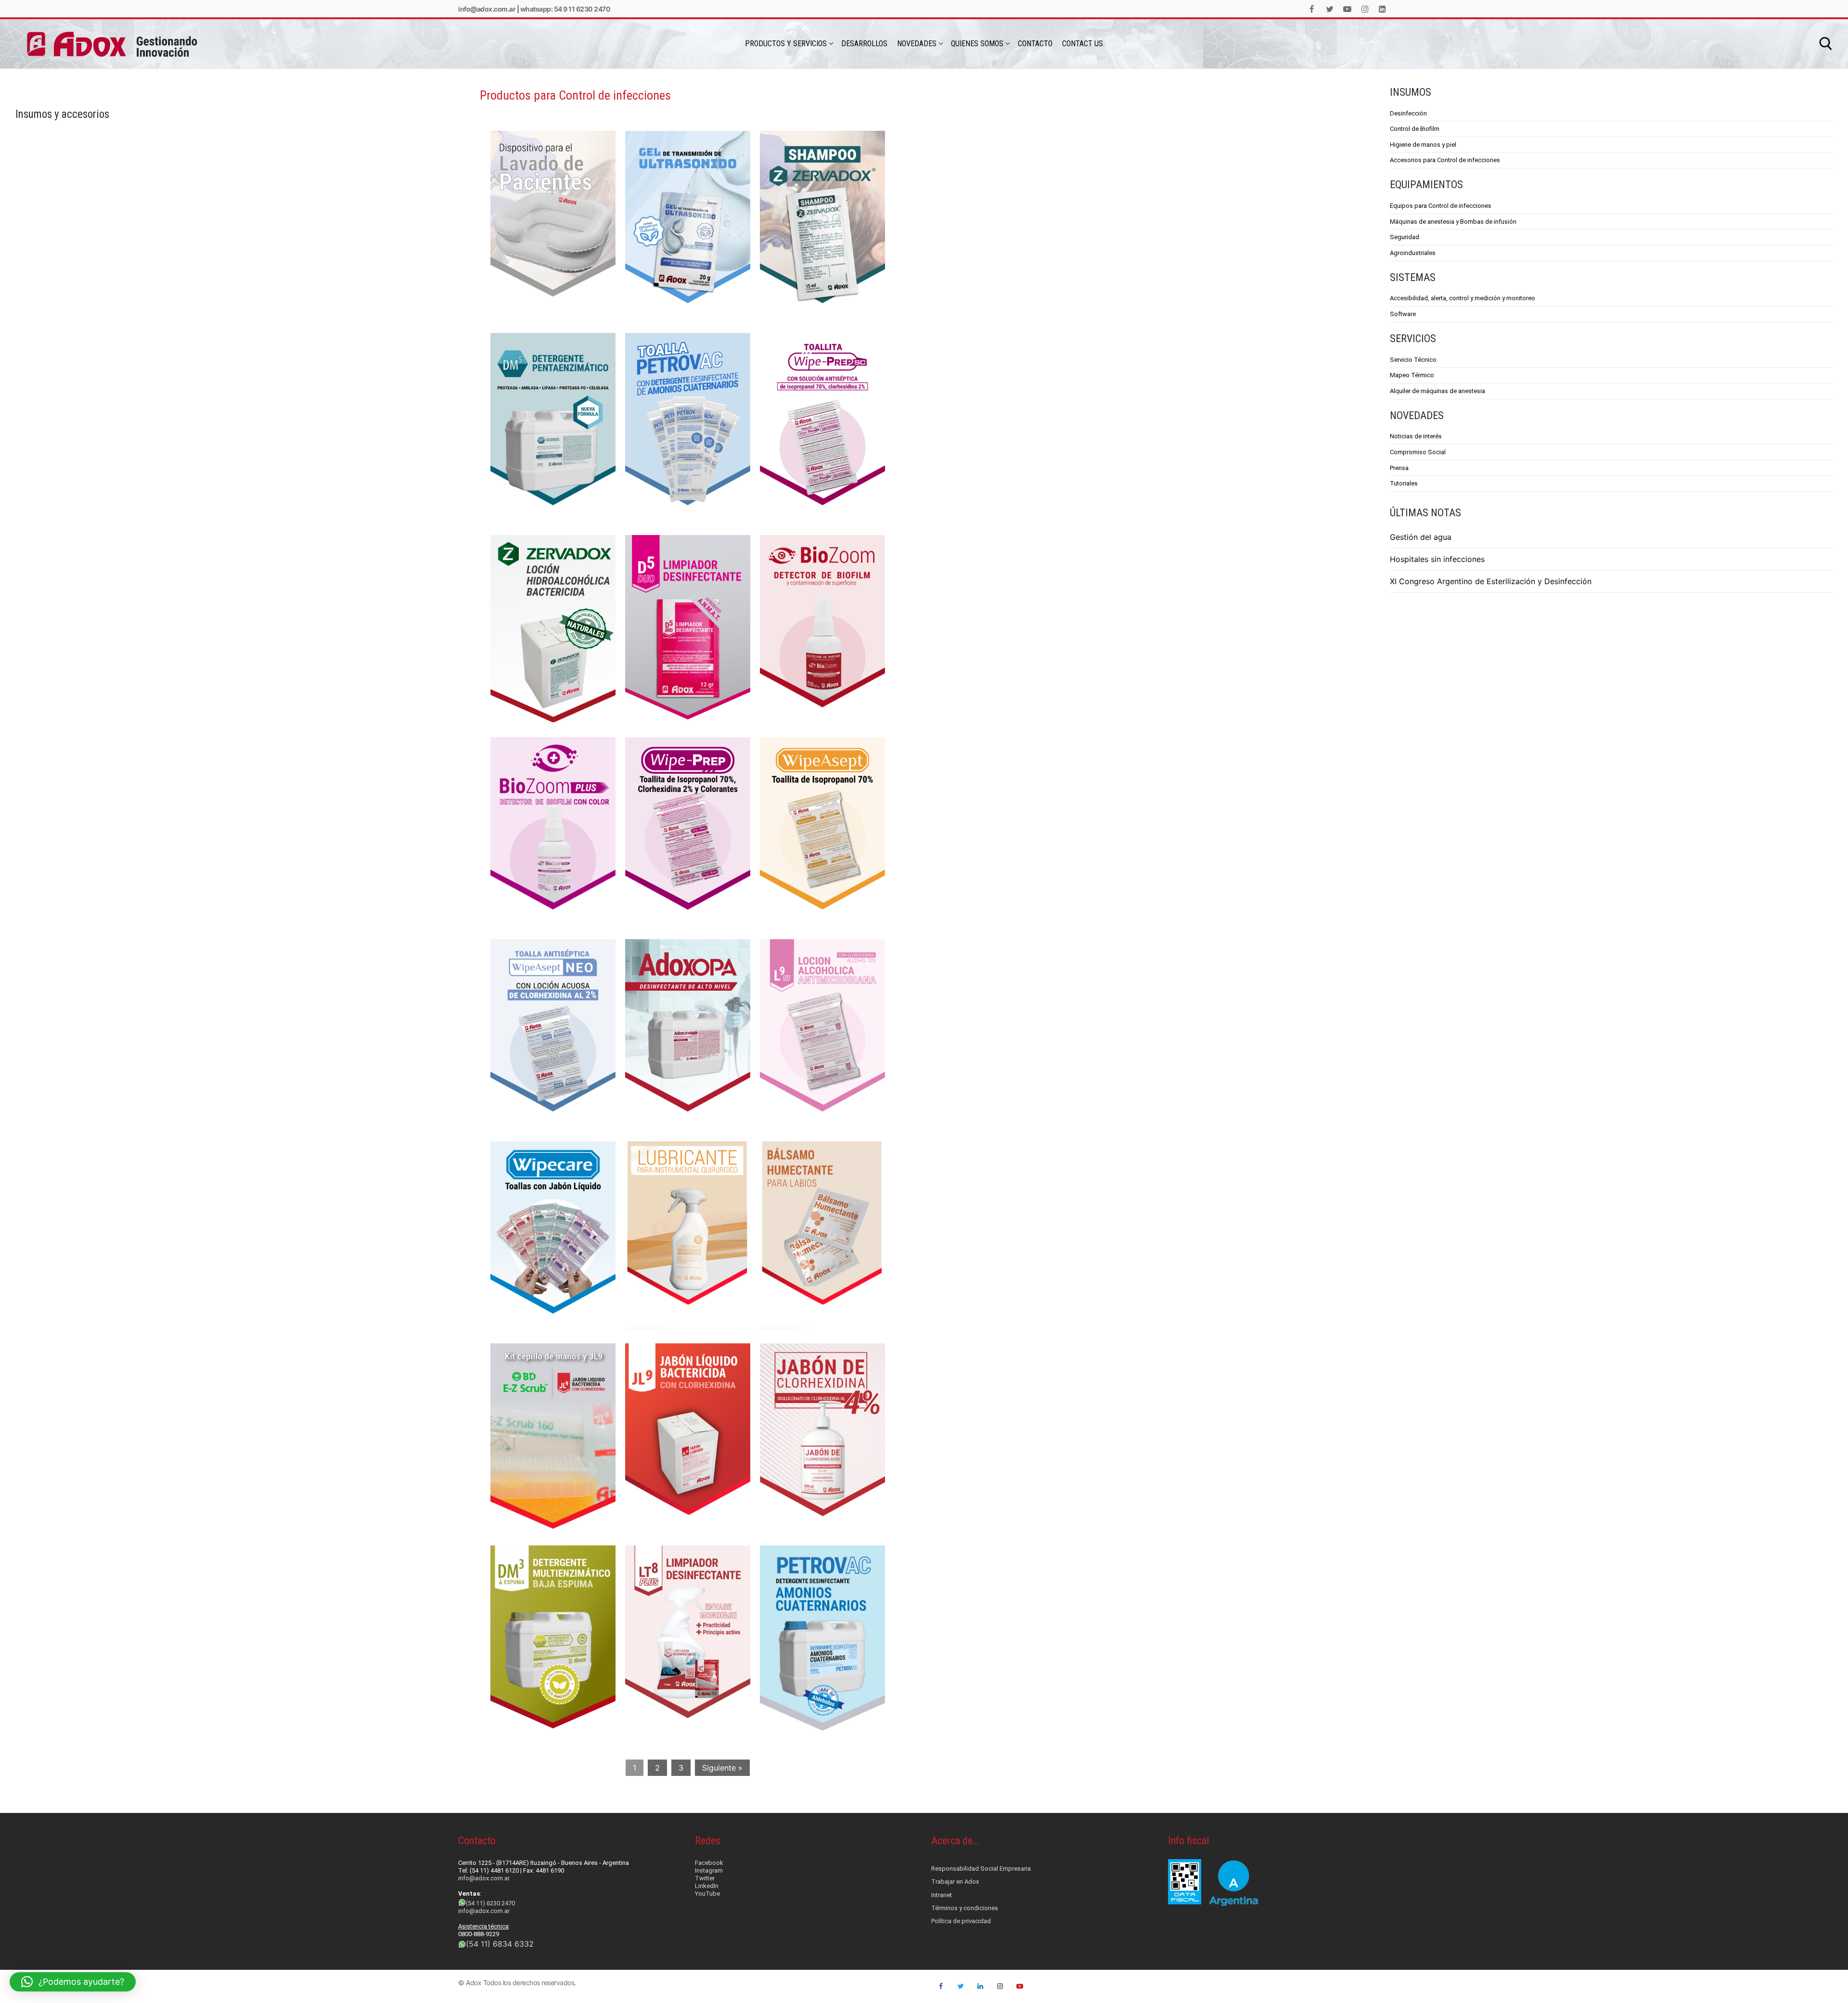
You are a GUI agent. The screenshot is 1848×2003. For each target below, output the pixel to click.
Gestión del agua (1421, 537)
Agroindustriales (1413, 253)
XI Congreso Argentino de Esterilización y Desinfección (1491, 581)
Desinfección (1408, 113)
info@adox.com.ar (487, 9)
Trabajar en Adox (955, 1882)
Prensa (1399, 468)
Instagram (709, 1870)
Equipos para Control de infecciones (1441, 206)
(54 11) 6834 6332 (500, 1944)
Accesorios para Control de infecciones (1445, 160)
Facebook (709, 1863)
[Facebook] (1312, 9)
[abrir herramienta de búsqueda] (1826, 44)
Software (1403, 314)
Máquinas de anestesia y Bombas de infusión (1453, 222)
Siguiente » (722, 1768)
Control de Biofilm (1415, 129)
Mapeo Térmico (1412, 375)
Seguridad (1405, 237)
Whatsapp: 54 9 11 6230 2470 (565, 9)
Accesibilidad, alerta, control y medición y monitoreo (1463, 298)
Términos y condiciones (965, 1908)
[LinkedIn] (1382, 9)
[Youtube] (1347, 9)
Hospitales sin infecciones (1437, 559)
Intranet (942, 1895)
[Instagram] (1365, 9)
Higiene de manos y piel (1423, 145)
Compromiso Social (1418, 452)
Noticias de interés (1416, 436)
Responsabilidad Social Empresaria (981, 1869)
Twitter (705, 1878)
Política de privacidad (961, 1921)
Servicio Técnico (1413, 360)
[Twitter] (1330, 9)
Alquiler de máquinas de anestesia (1437, 391)
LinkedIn (707, 1886)
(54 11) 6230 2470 (490, 1903)
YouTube (707, 1894)
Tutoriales (1404, 483)
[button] (73, 1982)
